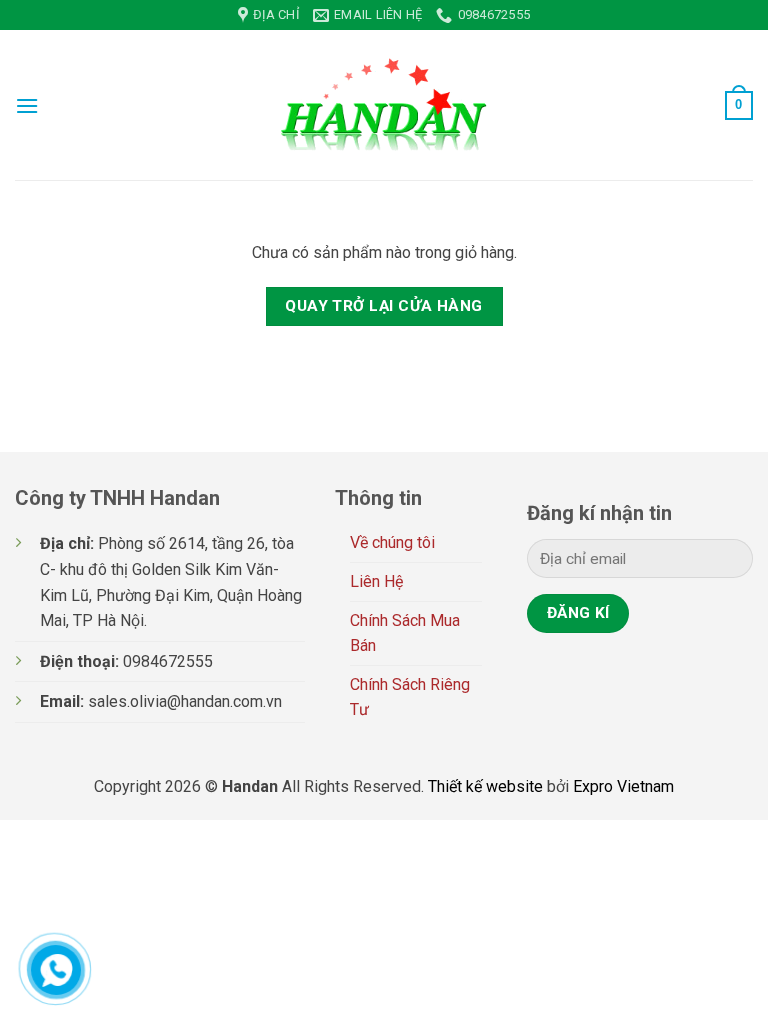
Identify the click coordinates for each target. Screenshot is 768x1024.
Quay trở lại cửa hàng (384, 306)
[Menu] (27, 105)
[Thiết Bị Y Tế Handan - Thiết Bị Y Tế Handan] (384, 105)
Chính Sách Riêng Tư (410, 697)
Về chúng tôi (392, 542)
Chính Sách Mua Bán (405, 633)
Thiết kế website (485, 786)
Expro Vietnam (623, 786)
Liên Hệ (376, 581)
